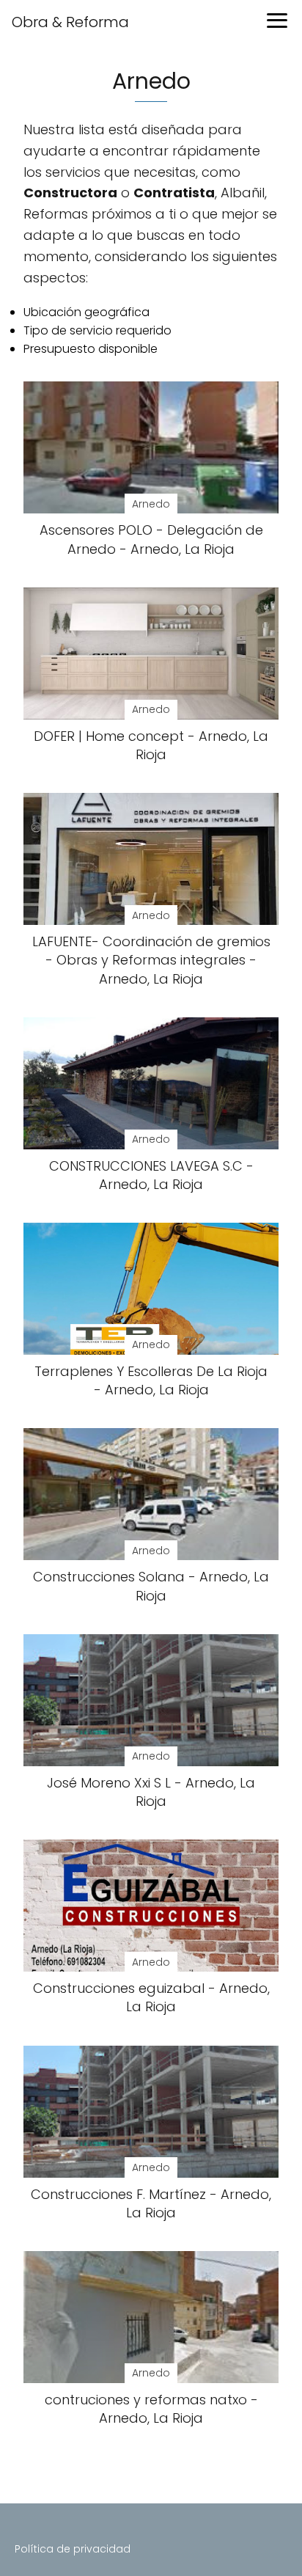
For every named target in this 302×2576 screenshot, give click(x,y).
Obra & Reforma (70, 22)
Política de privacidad (73, 2549)
